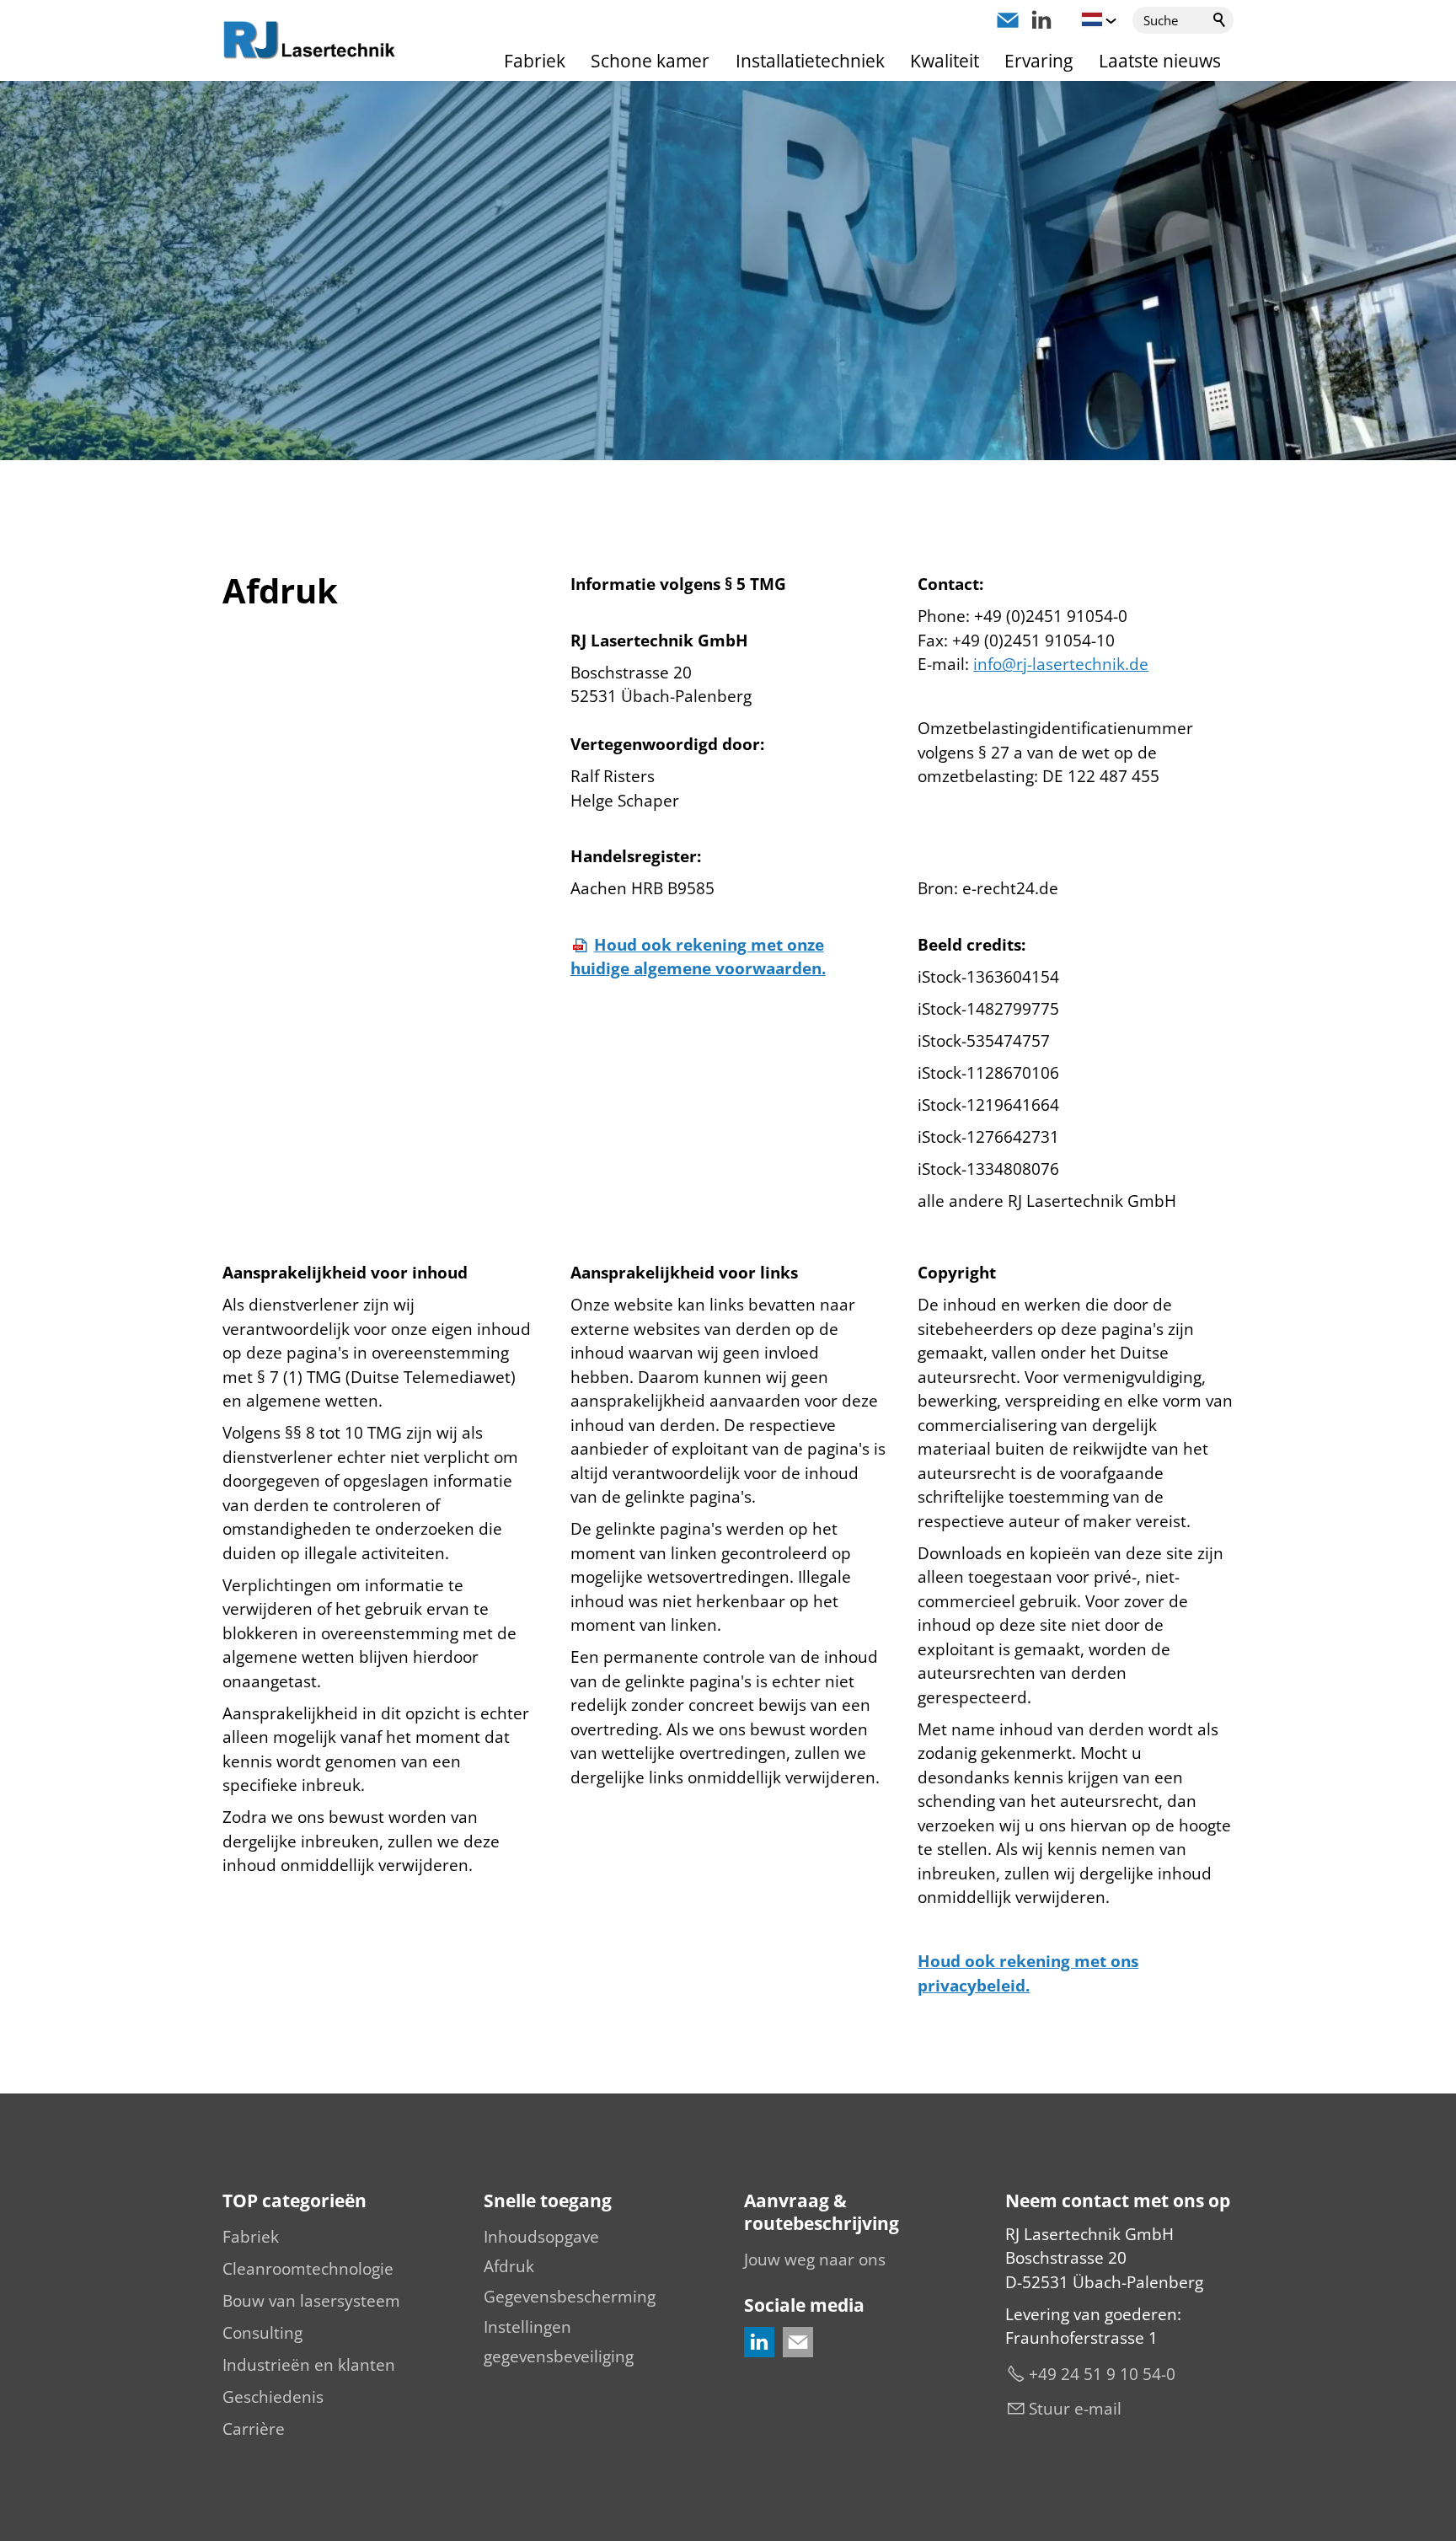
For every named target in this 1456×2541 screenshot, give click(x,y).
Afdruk (509, 2266)
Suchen (1220, 20)
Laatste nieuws (1160, 61)
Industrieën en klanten (309, 2365)
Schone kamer (650, 61)
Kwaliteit (945, 61)
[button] (1008, 20)
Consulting (262, 2333)
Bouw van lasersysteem (311, 2301)
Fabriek (535, 61)
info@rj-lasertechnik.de (1061, 664)
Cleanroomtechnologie (308, 2269)
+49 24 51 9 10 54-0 (1102, 2374)
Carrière (254, 2429)
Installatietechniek (810, 61)
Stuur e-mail (1075, 2409)
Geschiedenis (273, 2397)
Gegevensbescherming (570, 2297)
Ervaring (1038, 61)
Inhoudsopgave (541, 2237)
